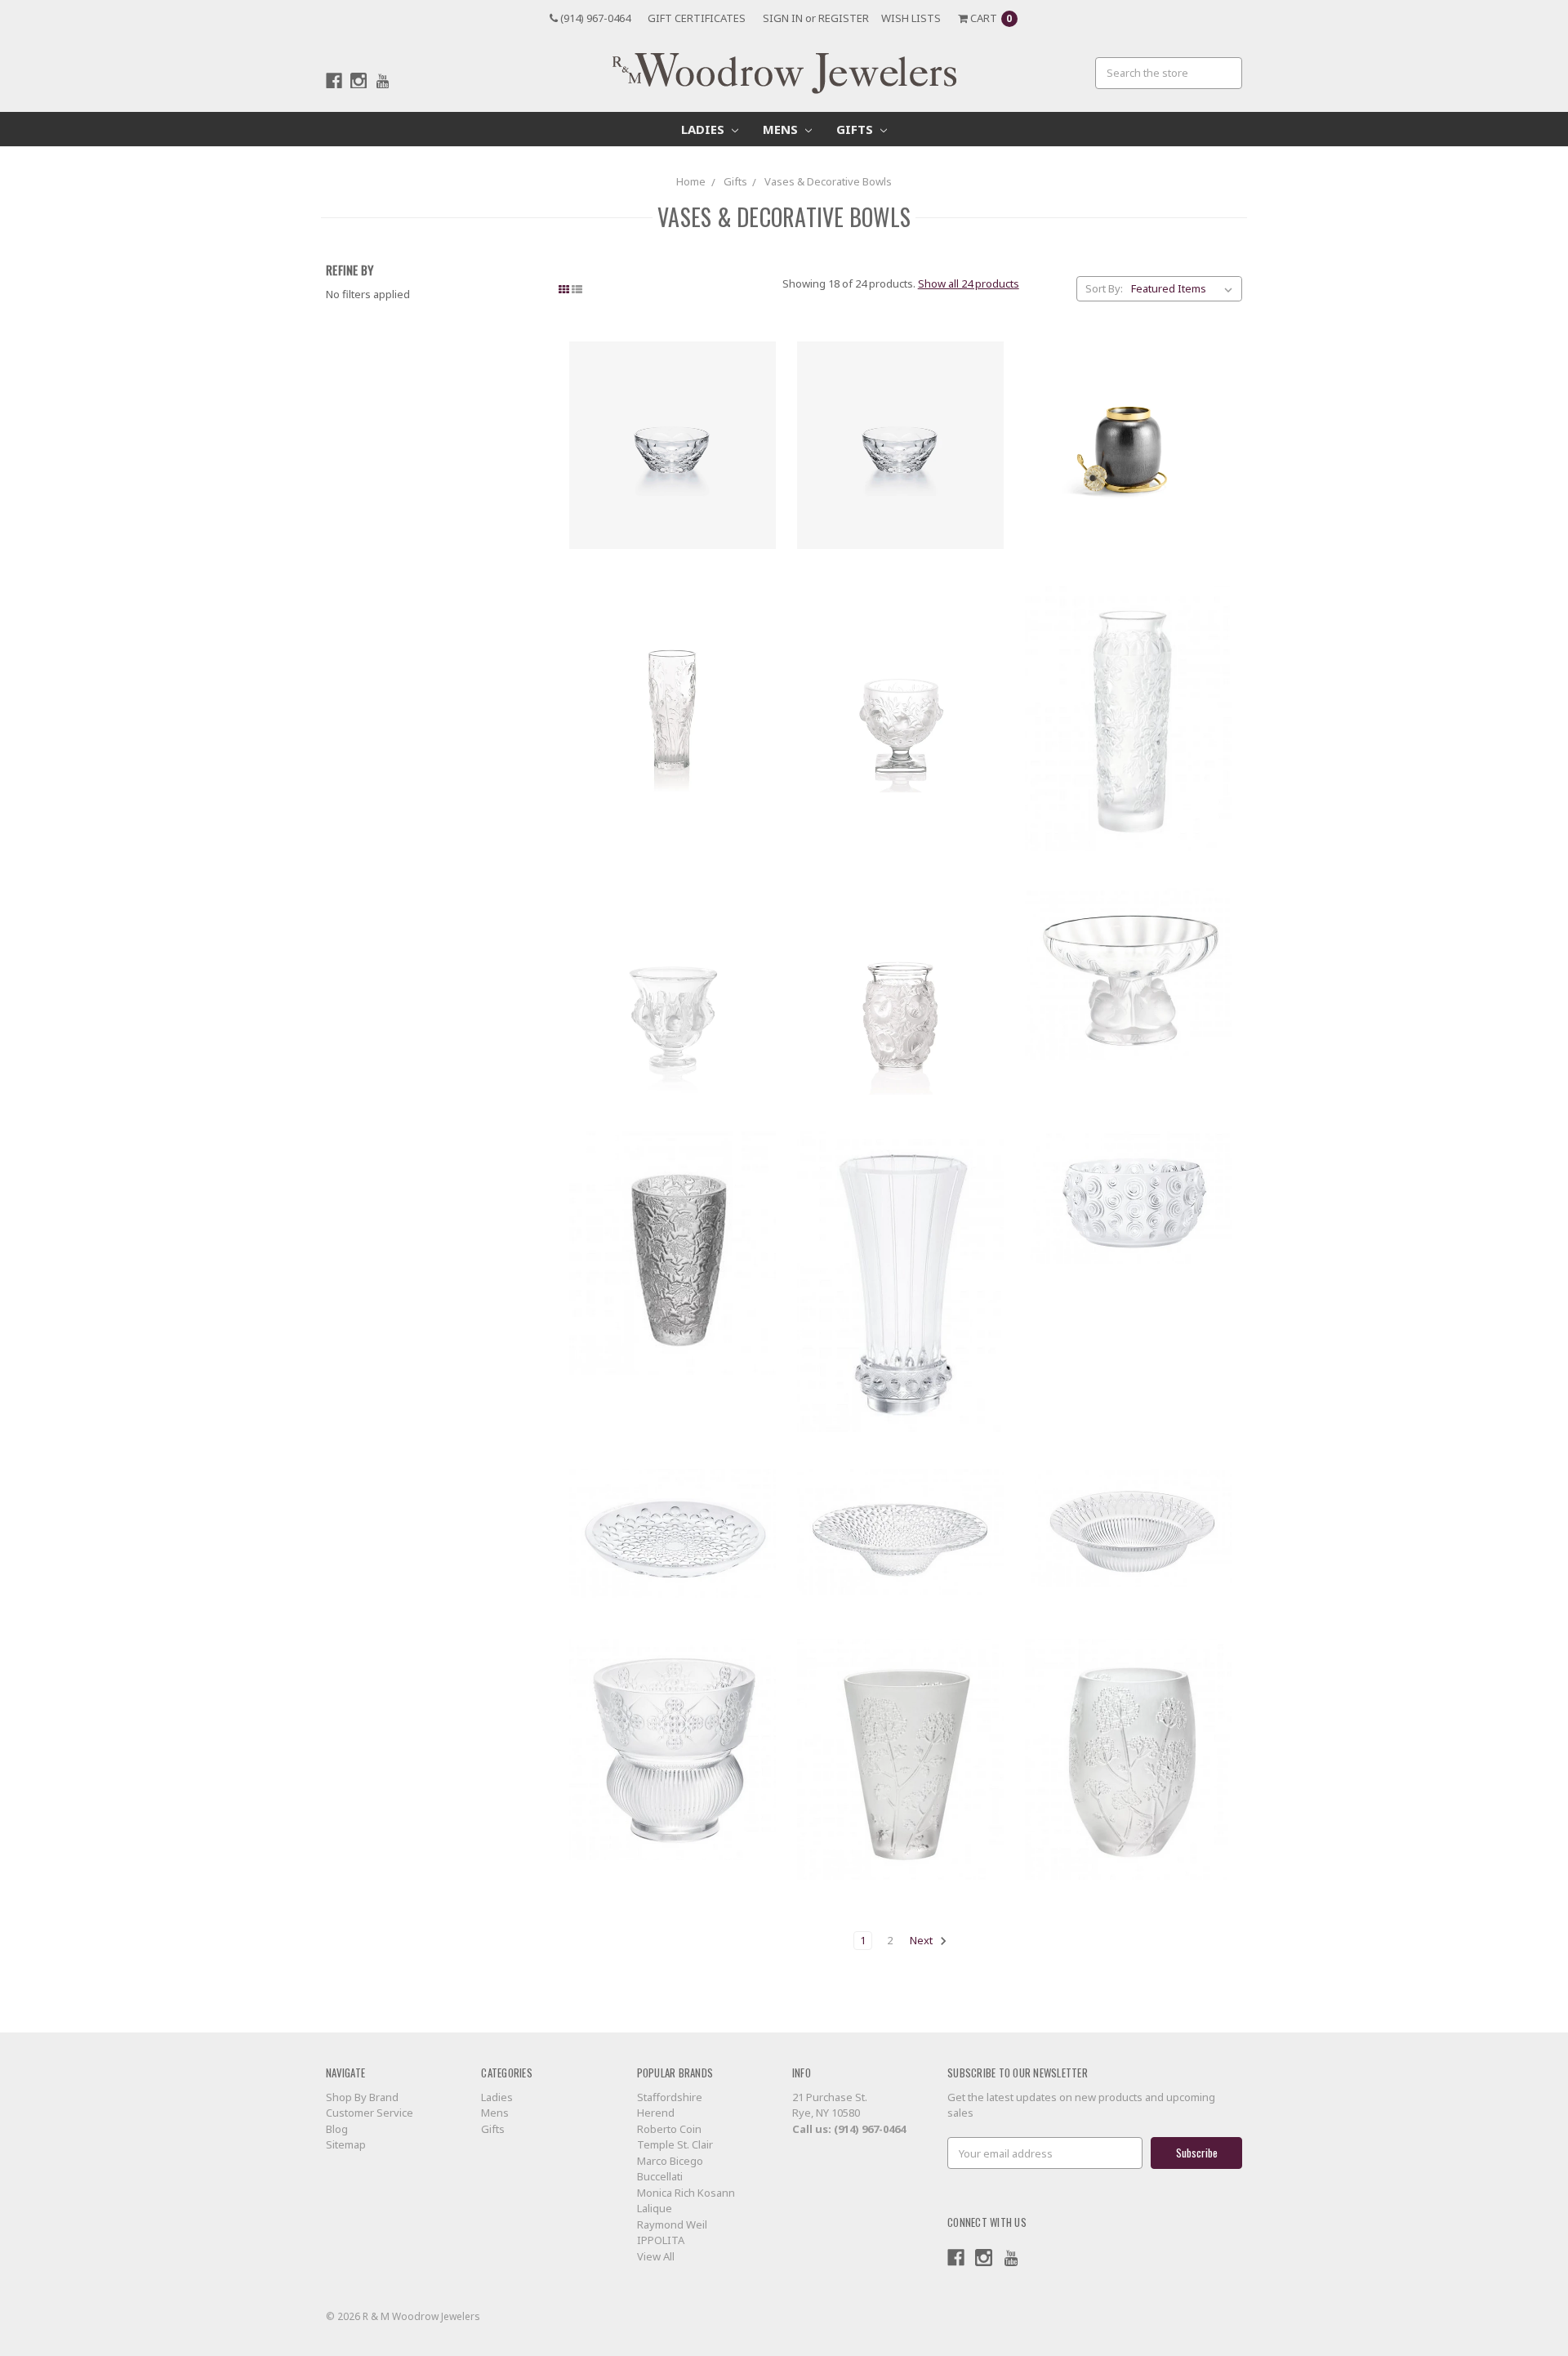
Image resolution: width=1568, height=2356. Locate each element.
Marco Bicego (670, 2161)
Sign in (783, 18)
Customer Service (370, 2113)
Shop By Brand (362, 2097)
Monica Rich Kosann (686, 2193)
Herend (656, 2113)
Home (691, 181)
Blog (337, 2129)
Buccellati (660, 2176)
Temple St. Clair (675, 2144)
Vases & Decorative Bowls (828, 181)
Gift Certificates (697, 18)
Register (844, 18)
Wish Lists (911, 18)
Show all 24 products (969, 283)
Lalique (655, 2208)
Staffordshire (670, 2097)
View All (656, 2256)
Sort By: (1104, 288)
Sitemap (346, 2144)
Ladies (704, 129)
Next (922, 1940)
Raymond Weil (672, 2224)
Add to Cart (673, 445)
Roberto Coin (669, 2129)
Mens (782, 129)
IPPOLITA (661, 2240)
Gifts (856, 129)
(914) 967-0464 (594, 18)
